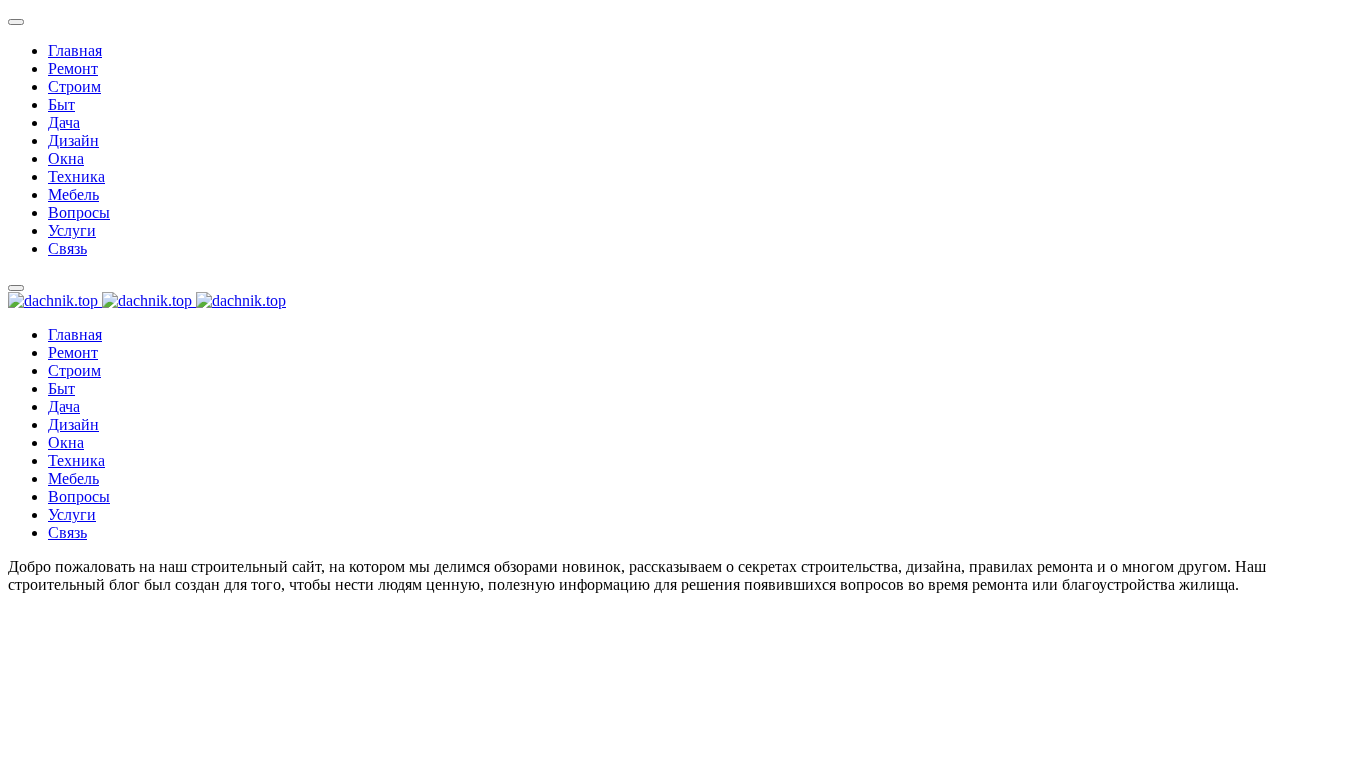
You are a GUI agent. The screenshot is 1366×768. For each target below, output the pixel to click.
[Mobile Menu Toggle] (16, 22)
